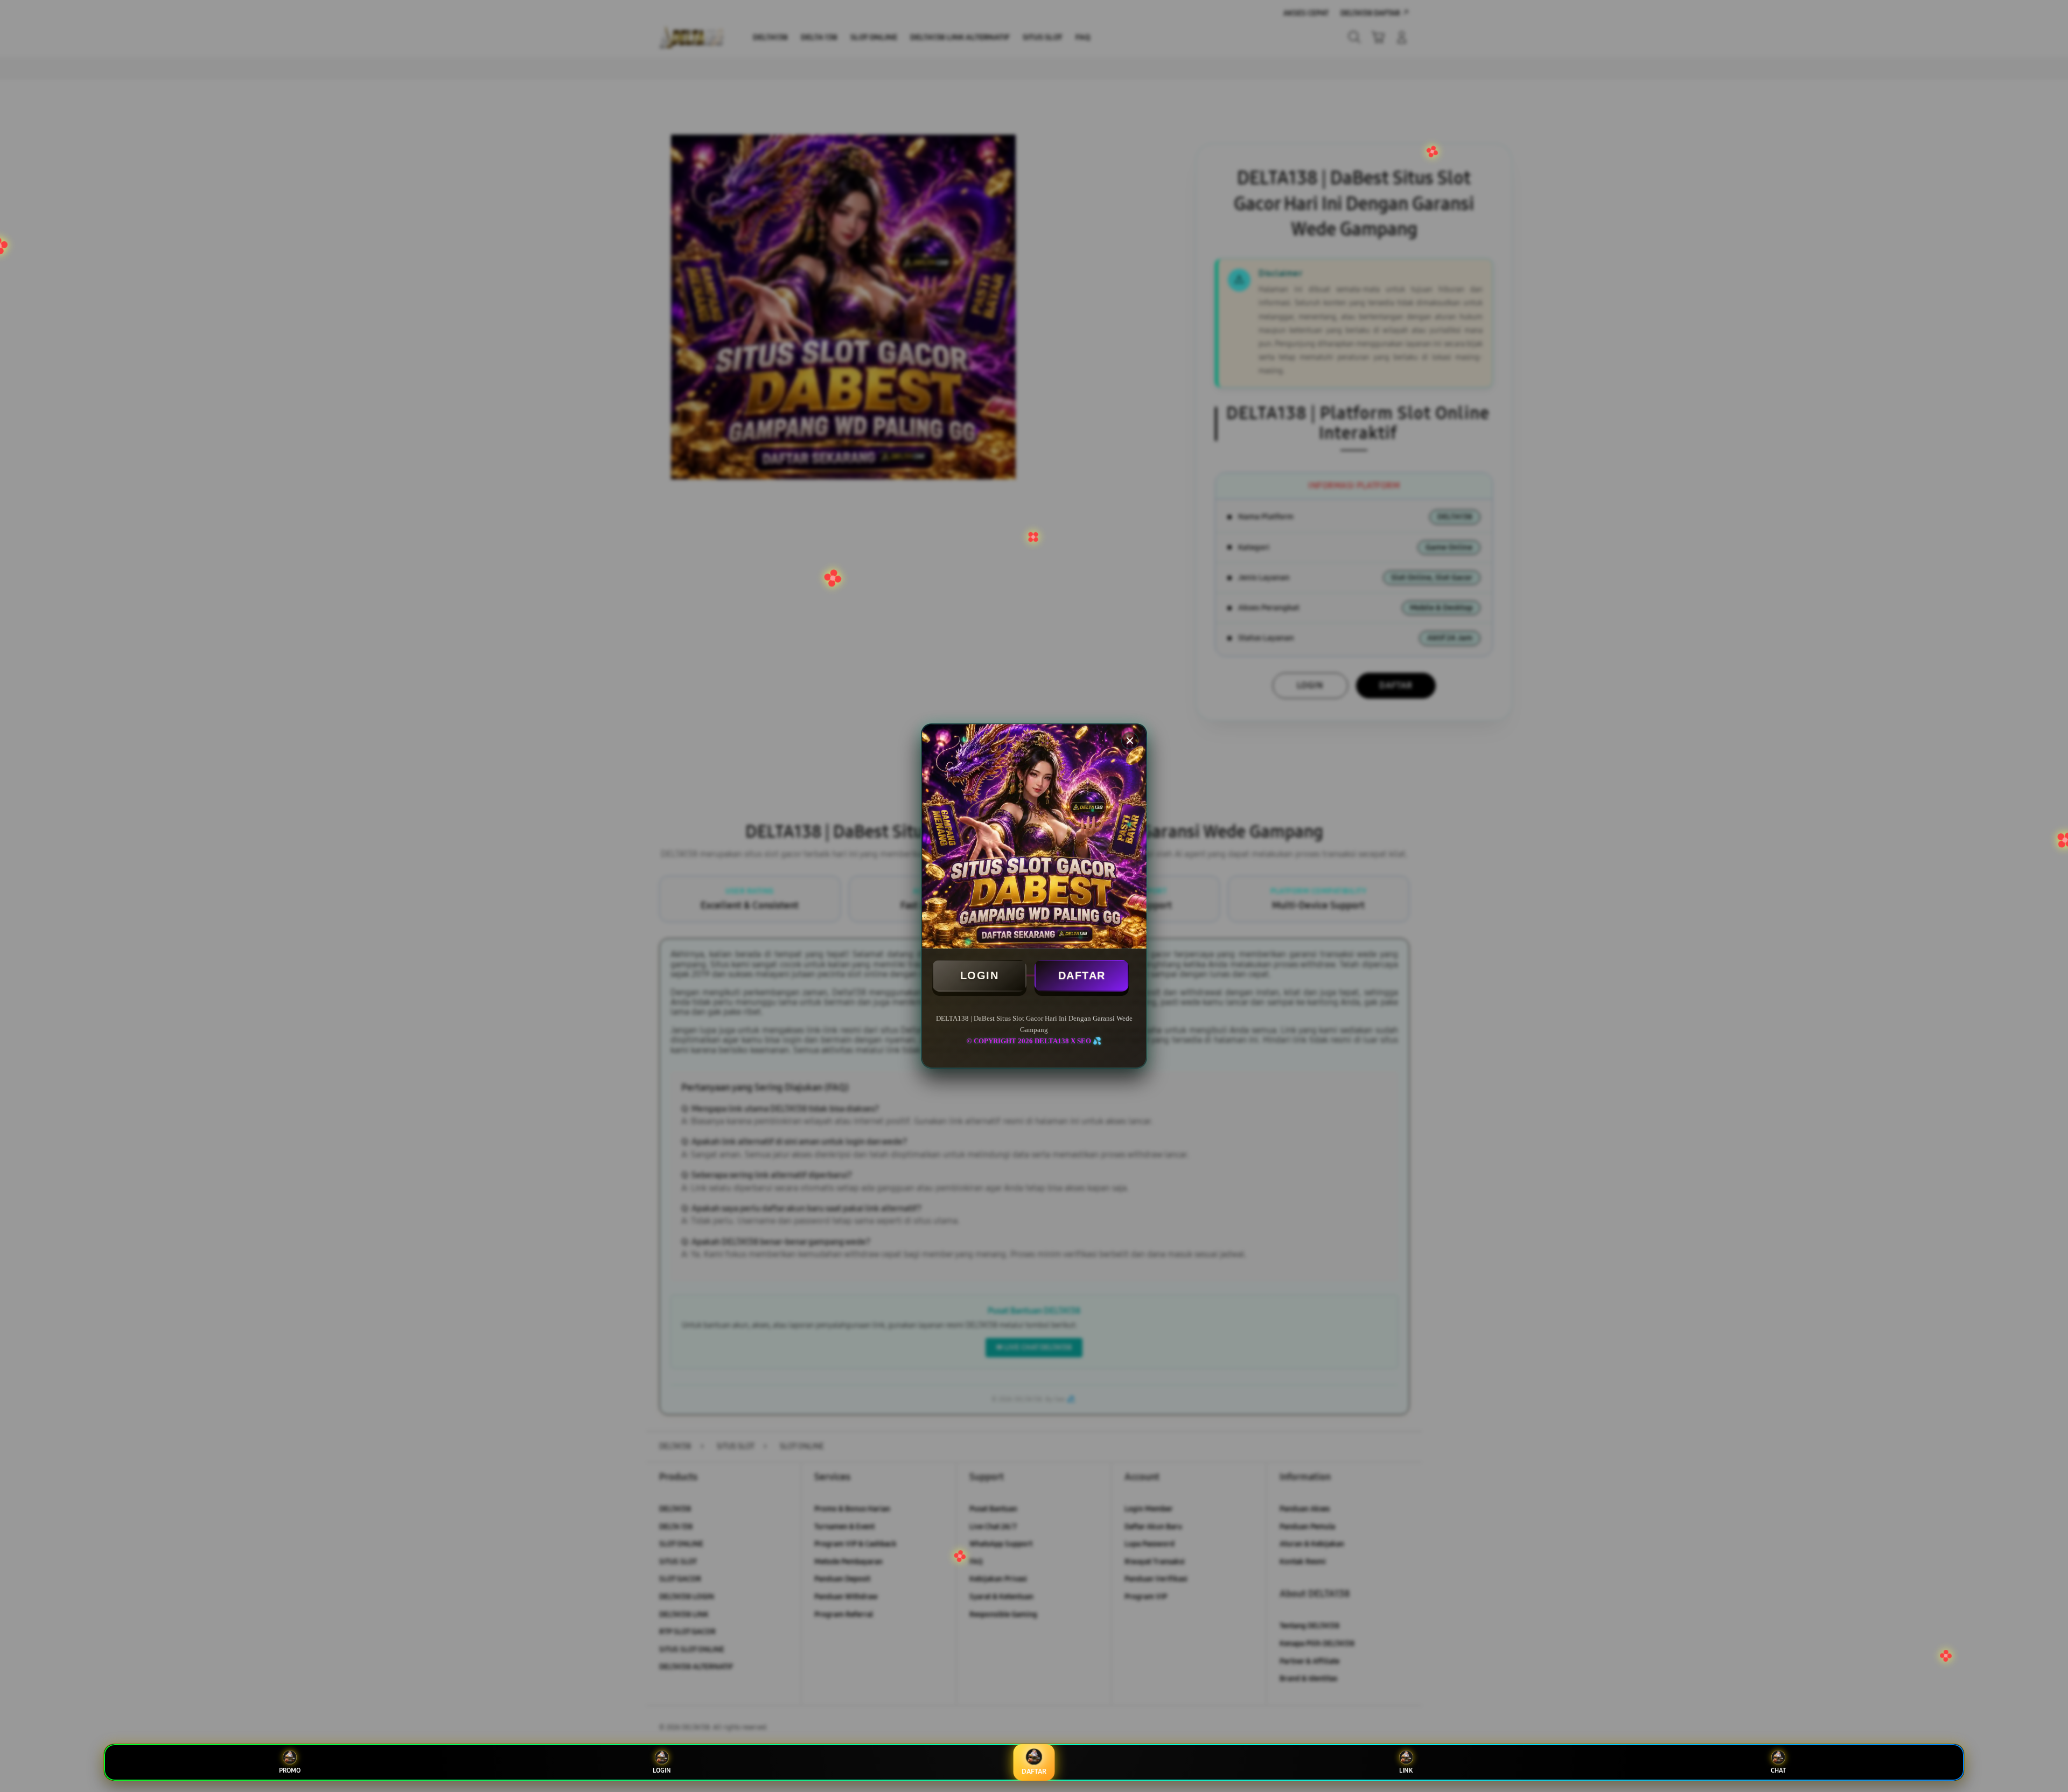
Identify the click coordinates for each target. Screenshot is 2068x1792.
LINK (1406, 1770)
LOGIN (980, 975)
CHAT (1778, 1770)
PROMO (290, 1770)
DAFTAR (1082, 975)
